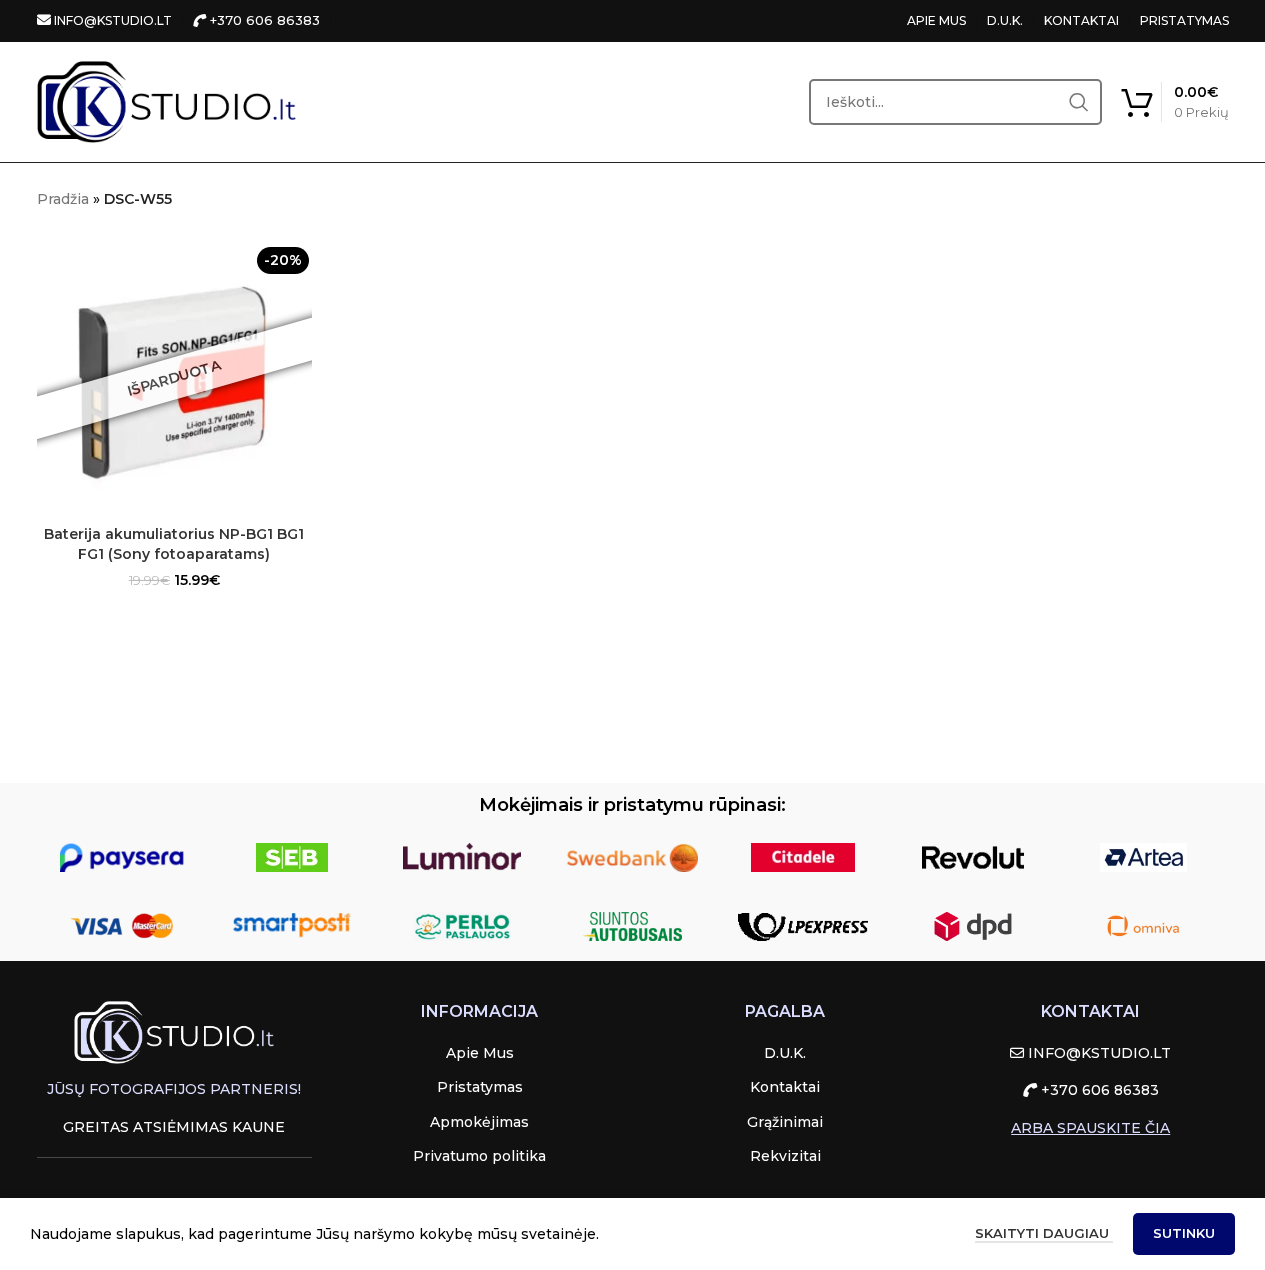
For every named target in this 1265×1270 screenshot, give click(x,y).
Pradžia (63, 199)
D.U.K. (1005, 20)
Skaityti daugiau (1044, 1233)
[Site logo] (167, 101)
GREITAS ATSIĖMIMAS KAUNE (174, 1127)
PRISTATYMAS (1184, 20)
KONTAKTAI (1081, 20)
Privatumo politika (479, 1156)
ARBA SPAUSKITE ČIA (1090, 1128)
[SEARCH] (1079, 102)
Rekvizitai (785, 1156)
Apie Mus (480, 1053)
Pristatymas (480, 1087)
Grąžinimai (785, 1122)
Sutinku (1184, 1233)
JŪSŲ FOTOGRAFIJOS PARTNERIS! (174, 1089)
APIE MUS (936, 20)
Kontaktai (785, 1087)
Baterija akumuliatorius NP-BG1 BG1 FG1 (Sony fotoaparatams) (174, 544)
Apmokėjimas (479, 1122)
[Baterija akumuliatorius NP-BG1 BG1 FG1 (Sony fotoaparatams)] (175, 378)
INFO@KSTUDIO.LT (111, 20)
